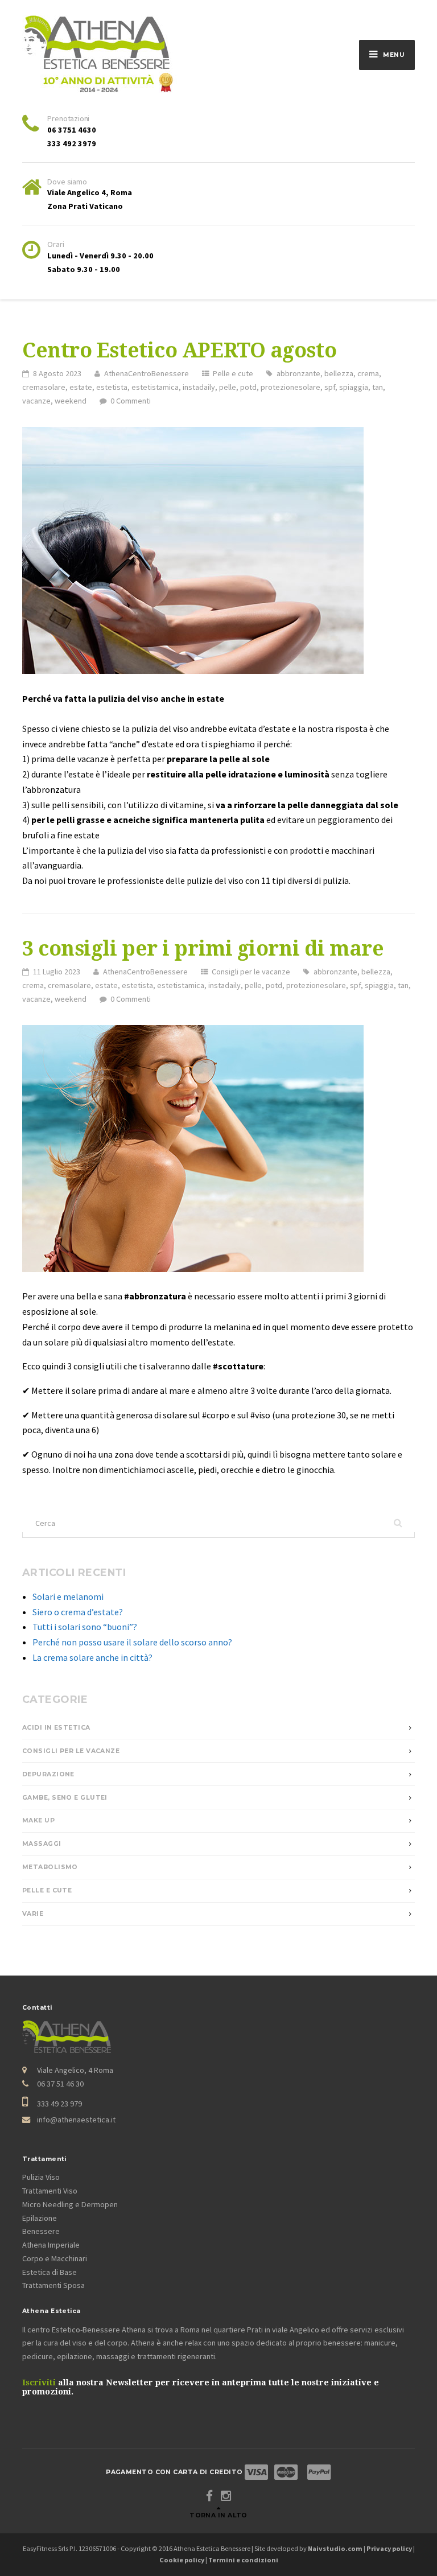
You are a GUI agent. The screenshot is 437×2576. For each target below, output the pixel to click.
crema (368, 373)
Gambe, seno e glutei (65, 1798)
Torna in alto (218, 2515)
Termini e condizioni (243, 2560)
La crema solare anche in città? (92, 1657)
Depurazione (48, 1774)
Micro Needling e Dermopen (70, 2204)
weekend (71, 401)
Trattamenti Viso (50, 2191)
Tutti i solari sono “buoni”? (85, 1627)
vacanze (36, 401)
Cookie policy (182, 2560)
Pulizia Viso (41, 2177)
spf (330, 387)
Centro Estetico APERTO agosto (179, 351)
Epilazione (40, 2218)
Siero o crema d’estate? (78, 1612)
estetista (112, 387)
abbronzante (298, 373)
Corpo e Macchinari (55, 2258)
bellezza (339, 373)
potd (248, 387)
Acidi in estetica (56, 1728)
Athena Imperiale (51, 2245)
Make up (38, 1820)
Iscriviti (39, 2382)
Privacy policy (389, 2548)
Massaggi (42, 1844)
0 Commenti (131, 401)
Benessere (41, 2231)
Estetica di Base (50, 2272)
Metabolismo (50, 1867)
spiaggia (354, 387)
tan (378, 387)
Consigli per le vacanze (251, 972)
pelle (228, 387)
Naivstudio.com (335, 2548)
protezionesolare (290, 387)
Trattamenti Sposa (53, 2285)
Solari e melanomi (68, 1596)
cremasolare (44, 387)
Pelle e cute (233, 373)
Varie (33, 1914)
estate (81, 387)
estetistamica (155, 387)
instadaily (199, 387)
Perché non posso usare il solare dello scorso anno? (132, 1642)
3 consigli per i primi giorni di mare (203, 949)
